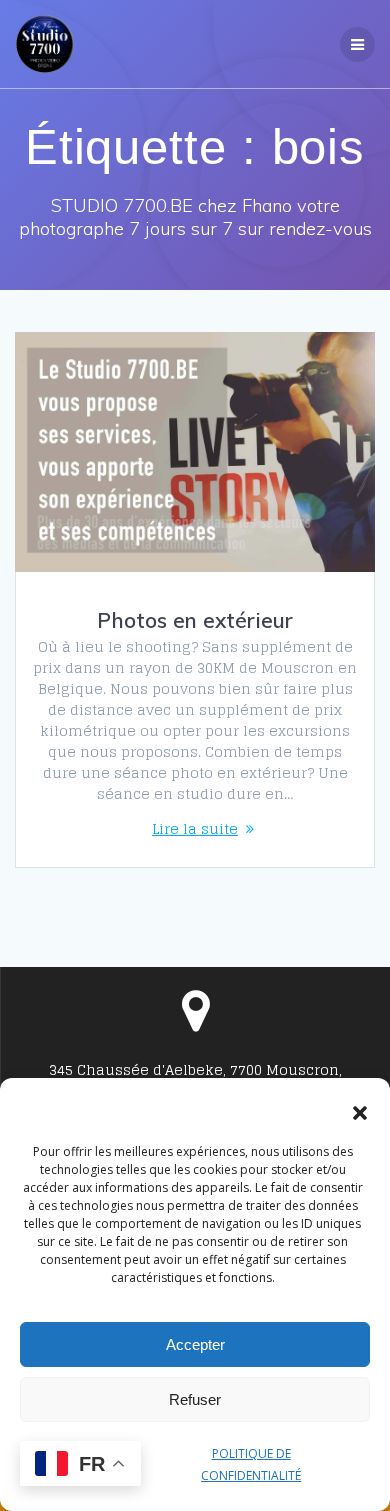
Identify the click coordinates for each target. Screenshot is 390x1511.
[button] (360, 1113)
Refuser (195, 1399)
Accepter (195, 1344)
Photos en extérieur (195, 620)
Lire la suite (195, 828)
